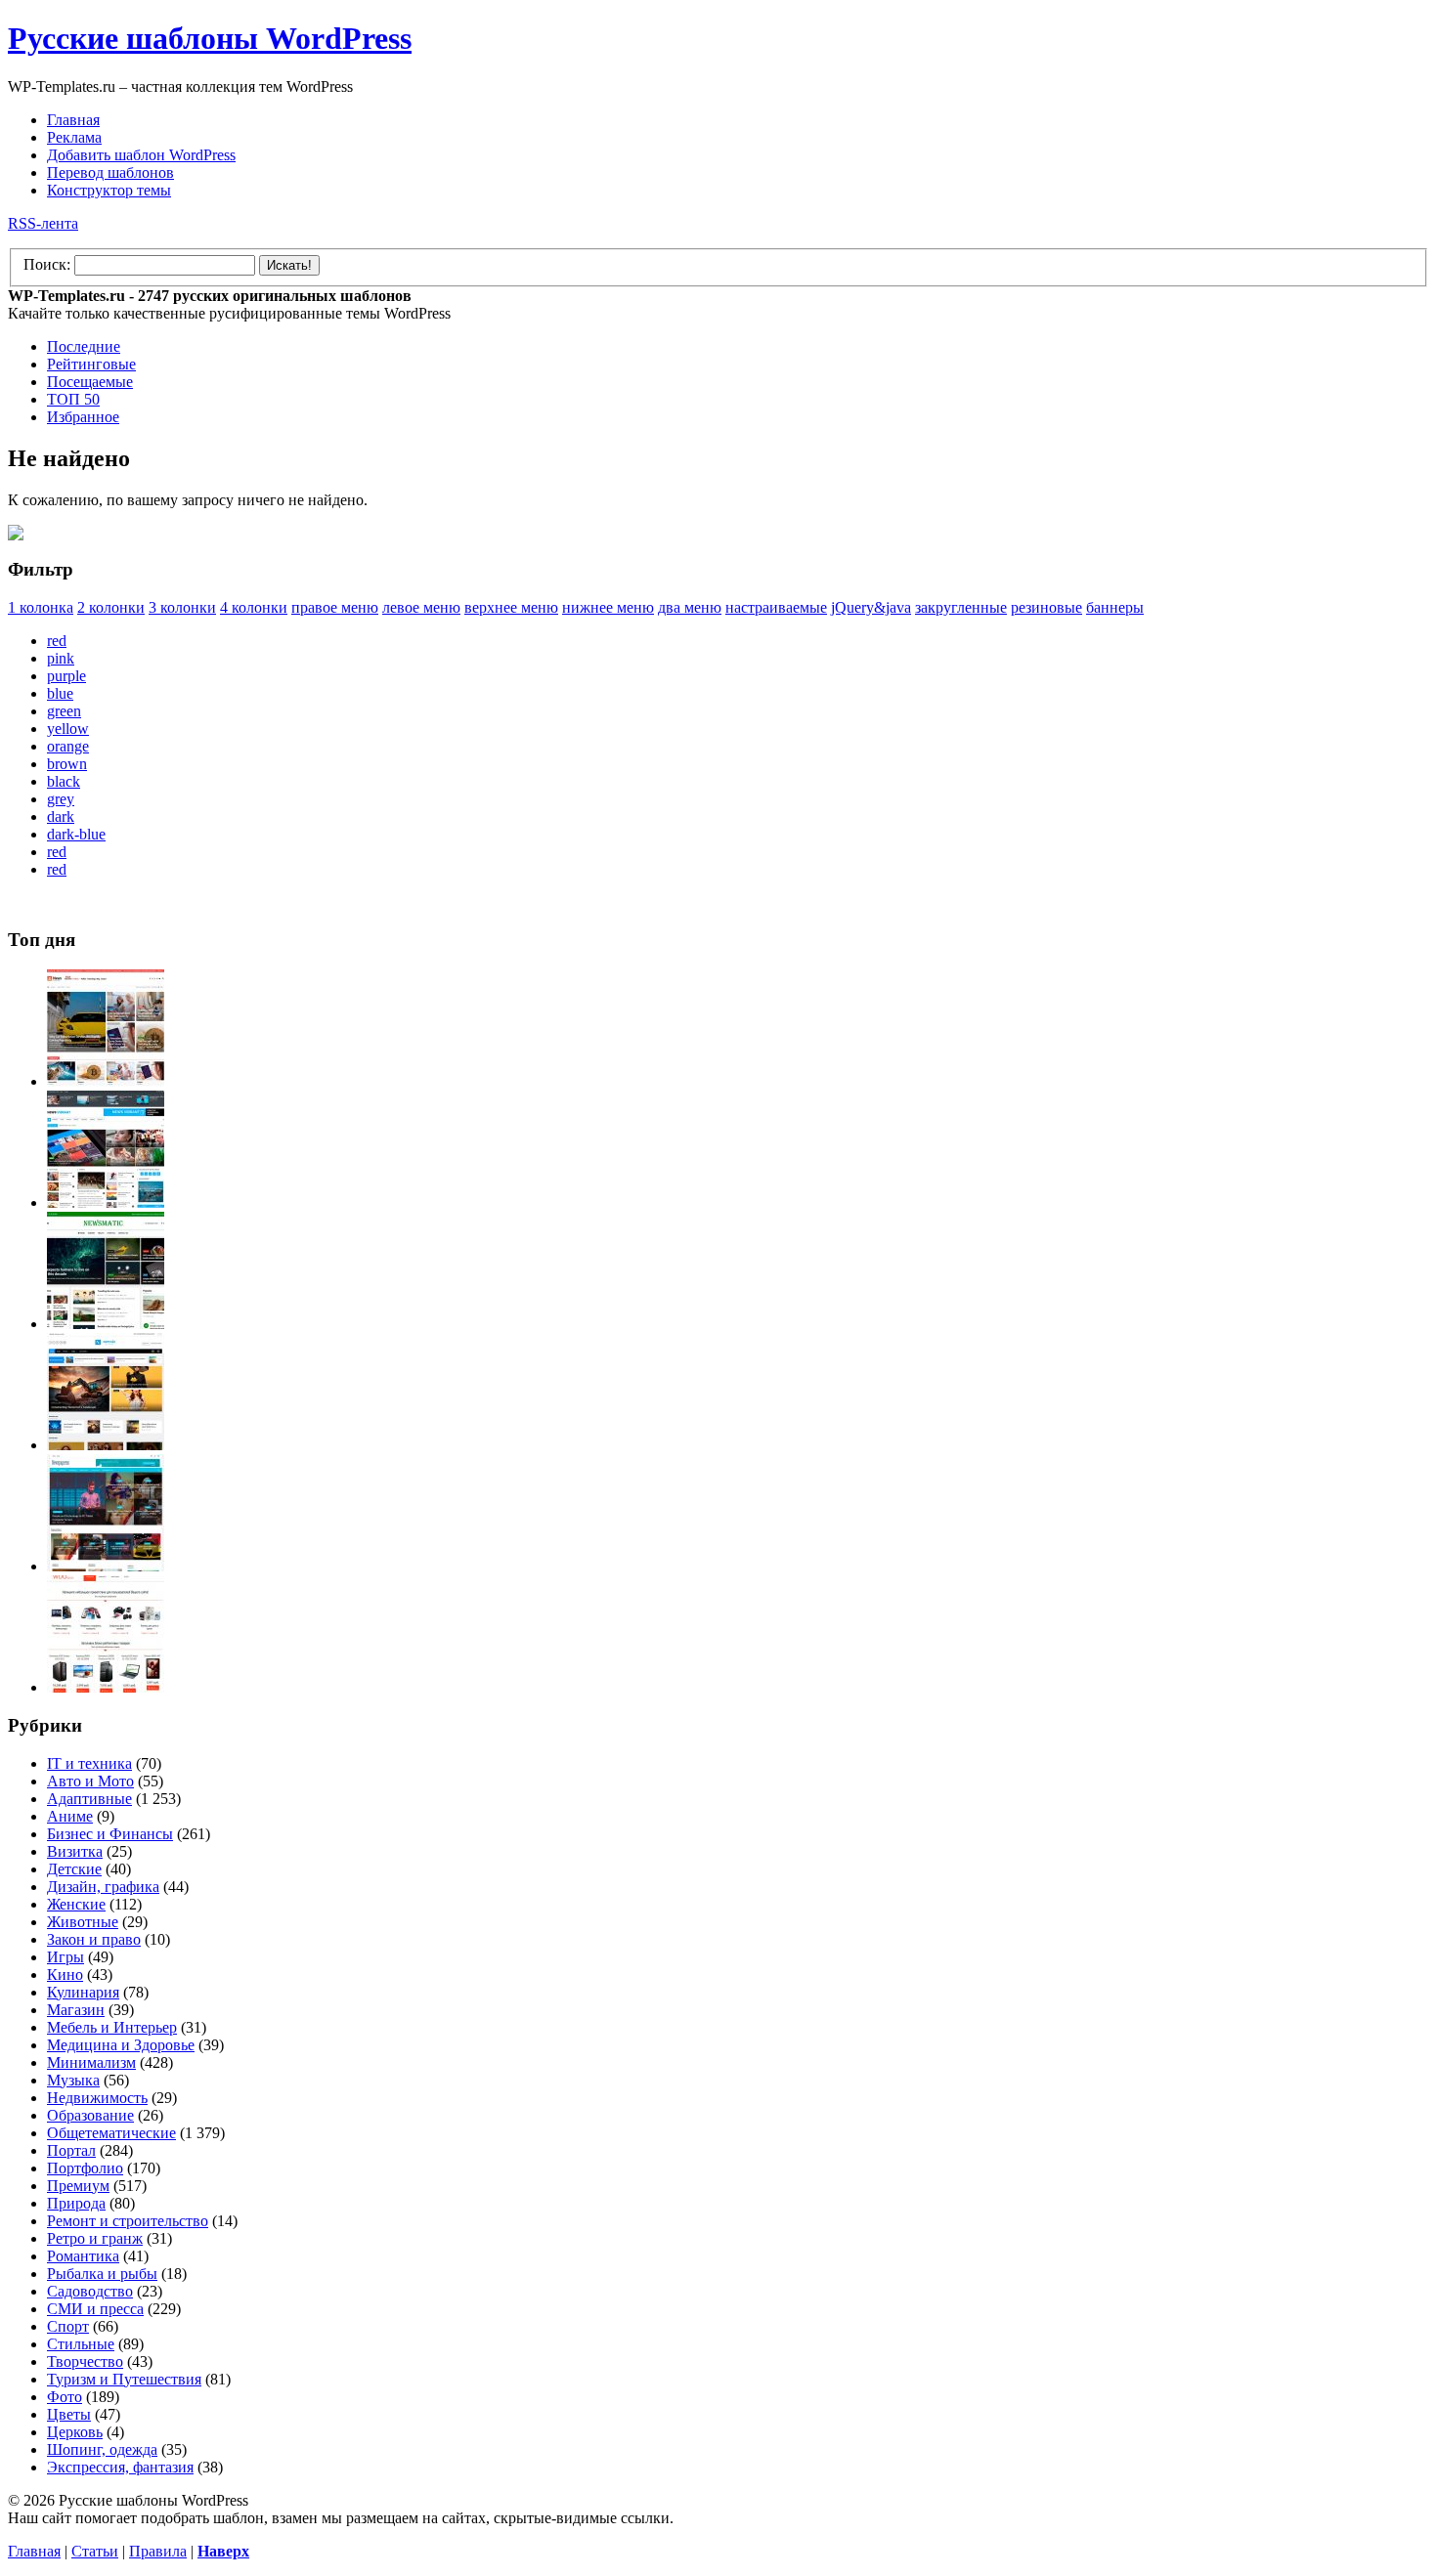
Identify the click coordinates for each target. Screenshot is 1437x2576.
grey (61, 799)
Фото (65, 2397)
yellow (68, 729)
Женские (76, 1904)
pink (61, 658)
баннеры (1115, 607)
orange (68, 746)
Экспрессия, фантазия (120, 2467)
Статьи (95, 2551)
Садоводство (90, 2291)
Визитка (75, 1851)
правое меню (335, 607)
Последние (84, 346)
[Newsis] (106, 1445)
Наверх (223, 2551)
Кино (65, 1975)
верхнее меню (511, 607)
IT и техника (89, 1763)
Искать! (289, 265)
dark (61, 816)
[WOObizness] (106, 1687)
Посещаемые (90, 382)
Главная (73, 120)
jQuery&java (871, 607)
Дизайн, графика (103, 1887)
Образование (90, 2115)
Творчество (85, 2361)
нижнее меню (608, 607)
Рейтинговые (91, 364)
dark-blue (76, 834)
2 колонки (111, 607)
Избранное (83, 417)
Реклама (74, 137)
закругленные (961, 607)
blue (60, 693)
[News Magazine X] (106, 1081)
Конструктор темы (109, 190)
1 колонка (41, 607)
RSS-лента (43, 223)
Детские (74, 1869)
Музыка (73, 2080)
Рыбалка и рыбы (102, 2274)
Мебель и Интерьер (112, 2027)
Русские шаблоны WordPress (210, 38)
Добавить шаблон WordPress (141, 155)
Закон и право (94, 1939)
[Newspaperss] (106, 1566)
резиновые (1046, 607)
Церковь (75, 2432)
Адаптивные (89, 1799)
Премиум (78, 2186)
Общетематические (111, 2133)
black (64, 781)
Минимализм (91, 2062)
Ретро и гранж (95, 2238)
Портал (71, 2150)
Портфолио (85, 2168)
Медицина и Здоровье (121, 2045)
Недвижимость (97, 2098)
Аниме (70, 1816)
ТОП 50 (73, 399)
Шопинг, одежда (102, 2449)
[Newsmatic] (106, 1324)
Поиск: (47, 264)
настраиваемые (776, 607)
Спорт (68, 2326)
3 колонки (182, 607)
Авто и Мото (90, 1781)
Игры (65, 1957)
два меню (690, 607)
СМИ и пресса (95, 2309)
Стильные (81, 2344)
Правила (158, 2551)
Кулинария (83, 1992)
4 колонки (254, 607)
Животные (83, 1922)
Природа (76, 2203)
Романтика (83, 2256)
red (57, 641)
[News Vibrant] (106, 1202)
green (64, 711)
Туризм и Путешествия (124, 2379)
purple (66, 676)
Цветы (69, 2414)
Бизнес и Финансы (110, 1834)
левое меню (421, 607)
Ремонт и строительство (128, 2221)
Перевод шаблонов (110, 172)
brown (67, 764)
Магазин (76, 2010)
